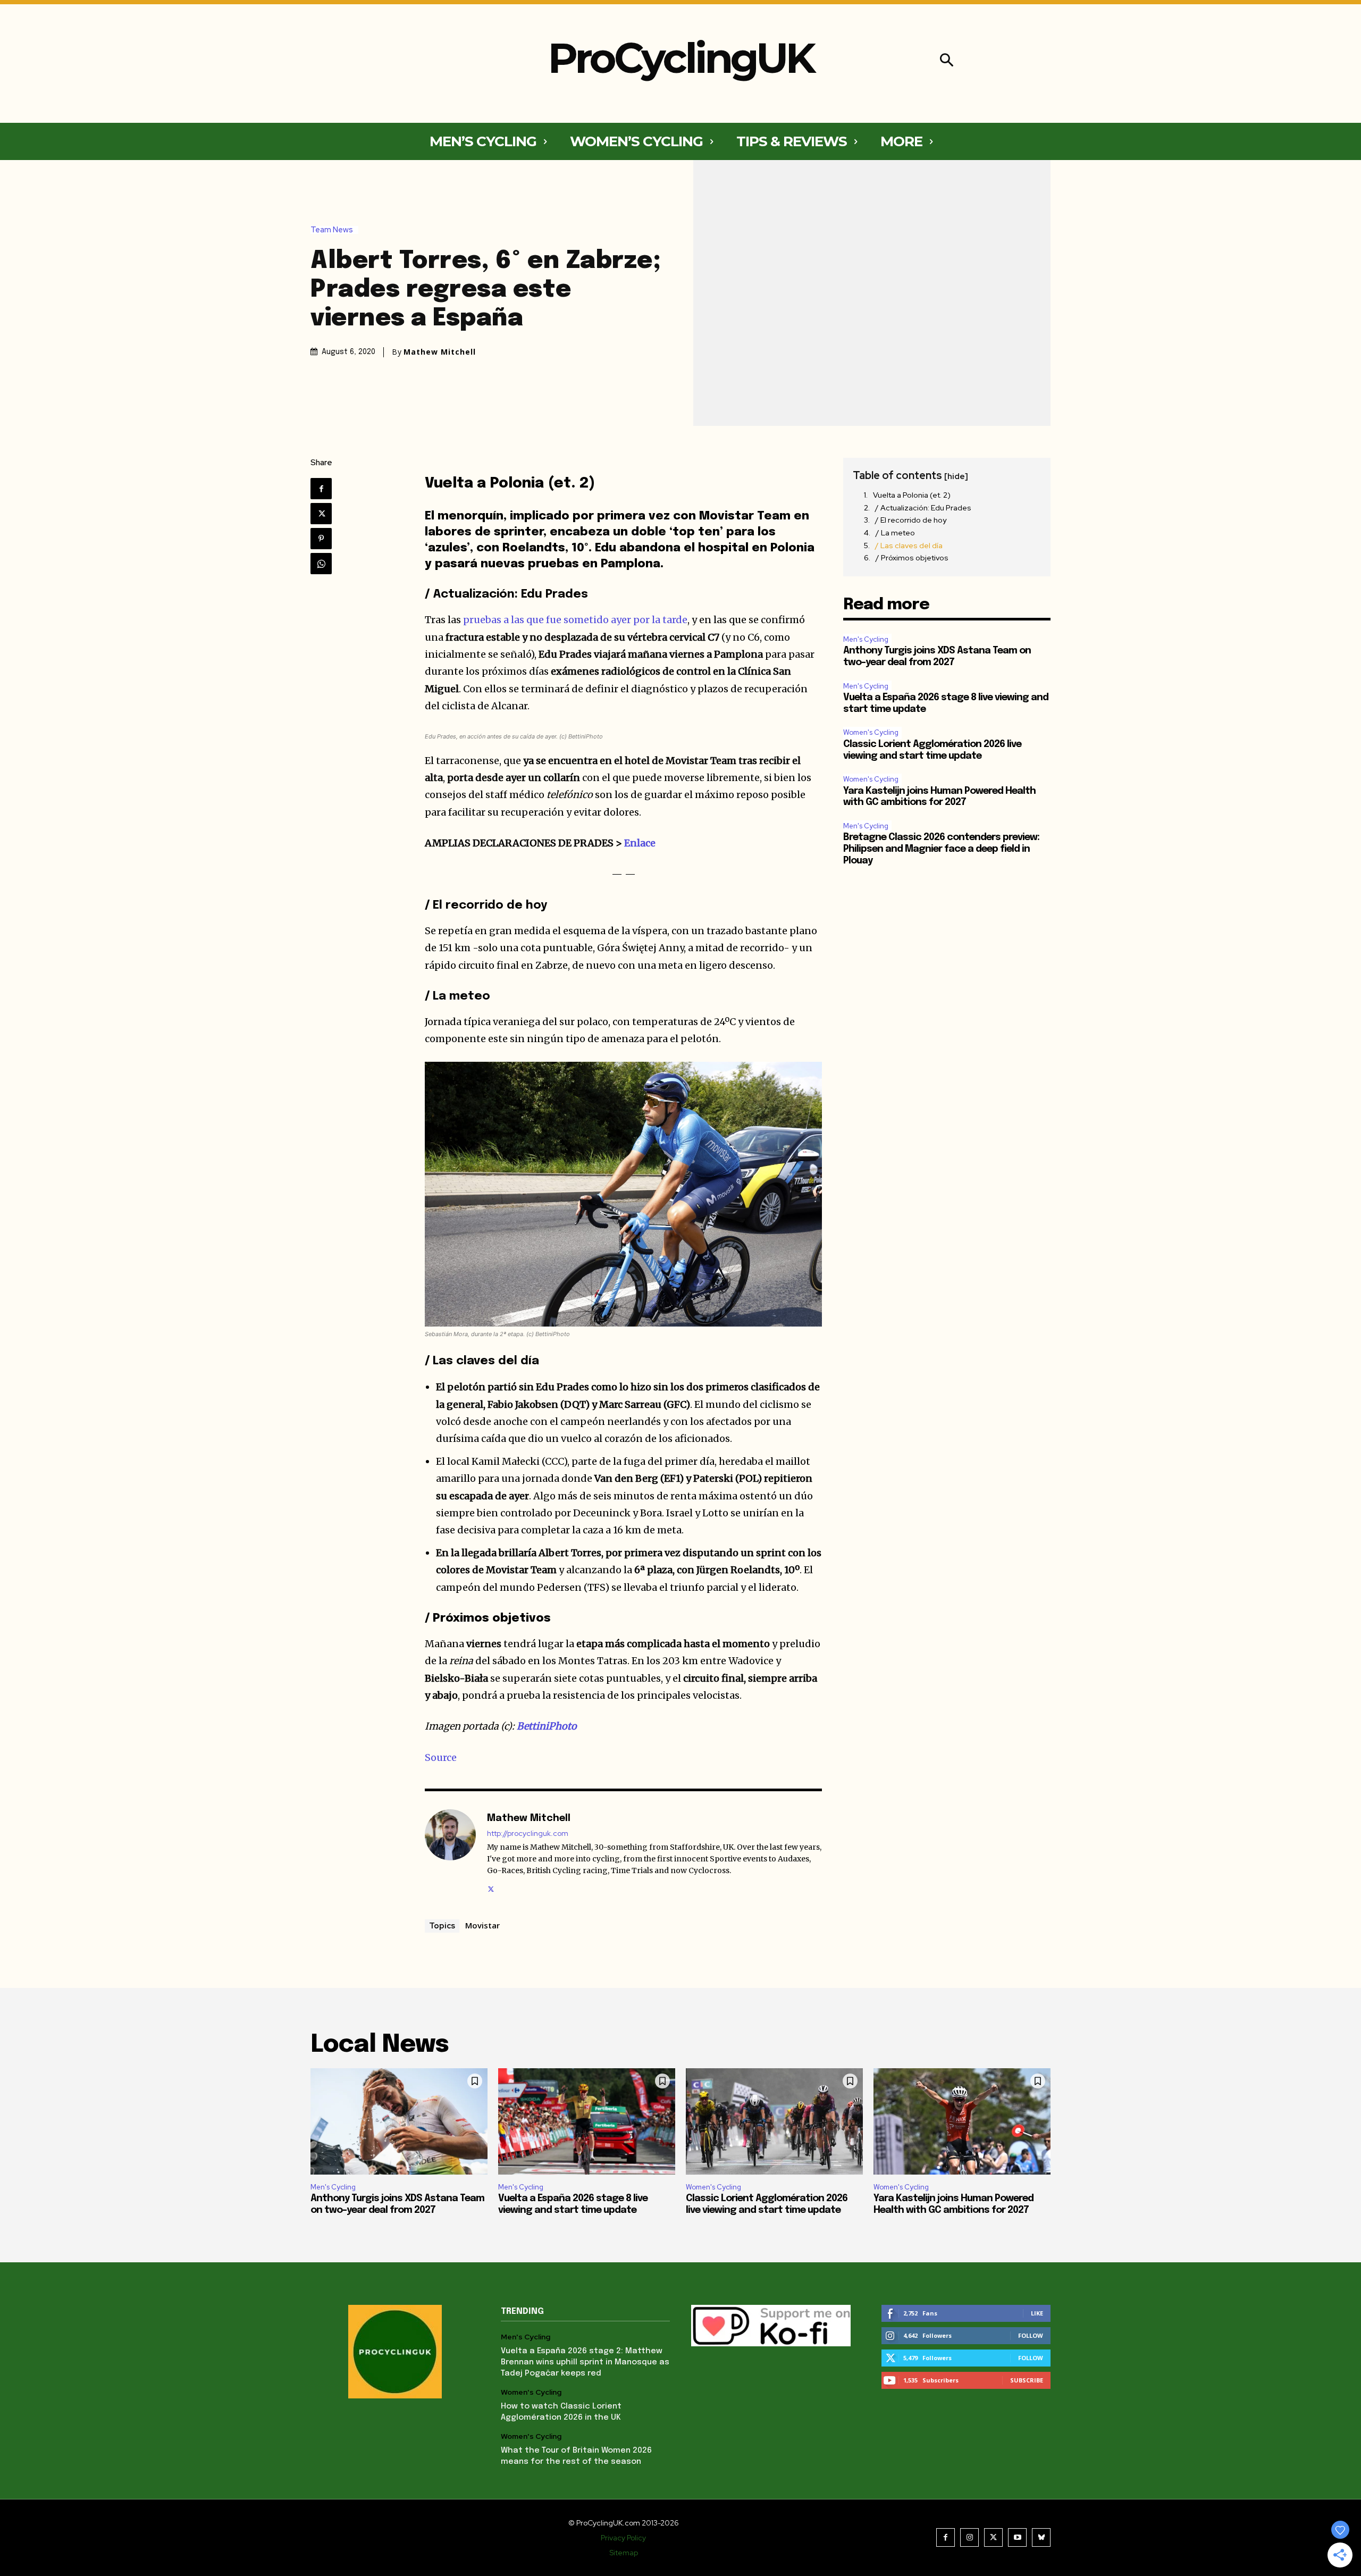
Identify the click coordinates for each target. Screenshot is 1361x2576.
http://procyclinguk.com (528, 1834)
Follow (1031, 2335)
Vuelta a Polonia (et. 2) (912, 495)
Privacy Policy (623, 2538)
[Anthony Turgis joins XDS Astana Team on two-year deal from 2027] (399, 2121)
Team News (332, 230)
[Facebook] (321, 489)
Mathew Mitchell (440, 352)
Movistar (482, 1925)
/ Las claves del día (909, 546)
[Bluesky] (1041, 2537)
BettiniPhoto (547, 1726)
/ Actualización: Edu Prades (923, 508)
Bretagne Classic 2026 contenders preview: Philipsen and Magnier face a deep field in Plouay (941, 849)
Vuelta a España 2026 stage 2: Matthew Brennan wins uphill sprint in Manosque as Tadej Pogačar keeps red (585, 2362)
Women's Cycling (871, 732)
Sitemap (624, 2553)
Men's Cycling (866, 639)
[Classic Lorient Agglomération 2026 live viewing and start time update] (774, 2121)
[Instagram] (969, 2537)
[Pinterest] (321, 539)
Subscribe (1027, 2380)
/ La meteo (895, 533)
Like (1037, 2313)
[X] (321, 514)
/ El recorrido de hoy (911, 520)
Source (441, 1757)
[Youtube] (1017, 2537)
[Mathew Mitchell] (450, 1852)
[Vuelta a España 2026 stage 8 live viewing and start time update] (587, 2121)
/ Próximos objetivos (912, 558)
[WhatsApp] (321, 564)
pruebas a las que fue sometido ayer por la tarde (575, 620)
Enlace (640, 843)
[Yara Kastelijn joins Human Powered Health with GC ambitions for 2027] (962, 2121)
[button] (947, 61)
